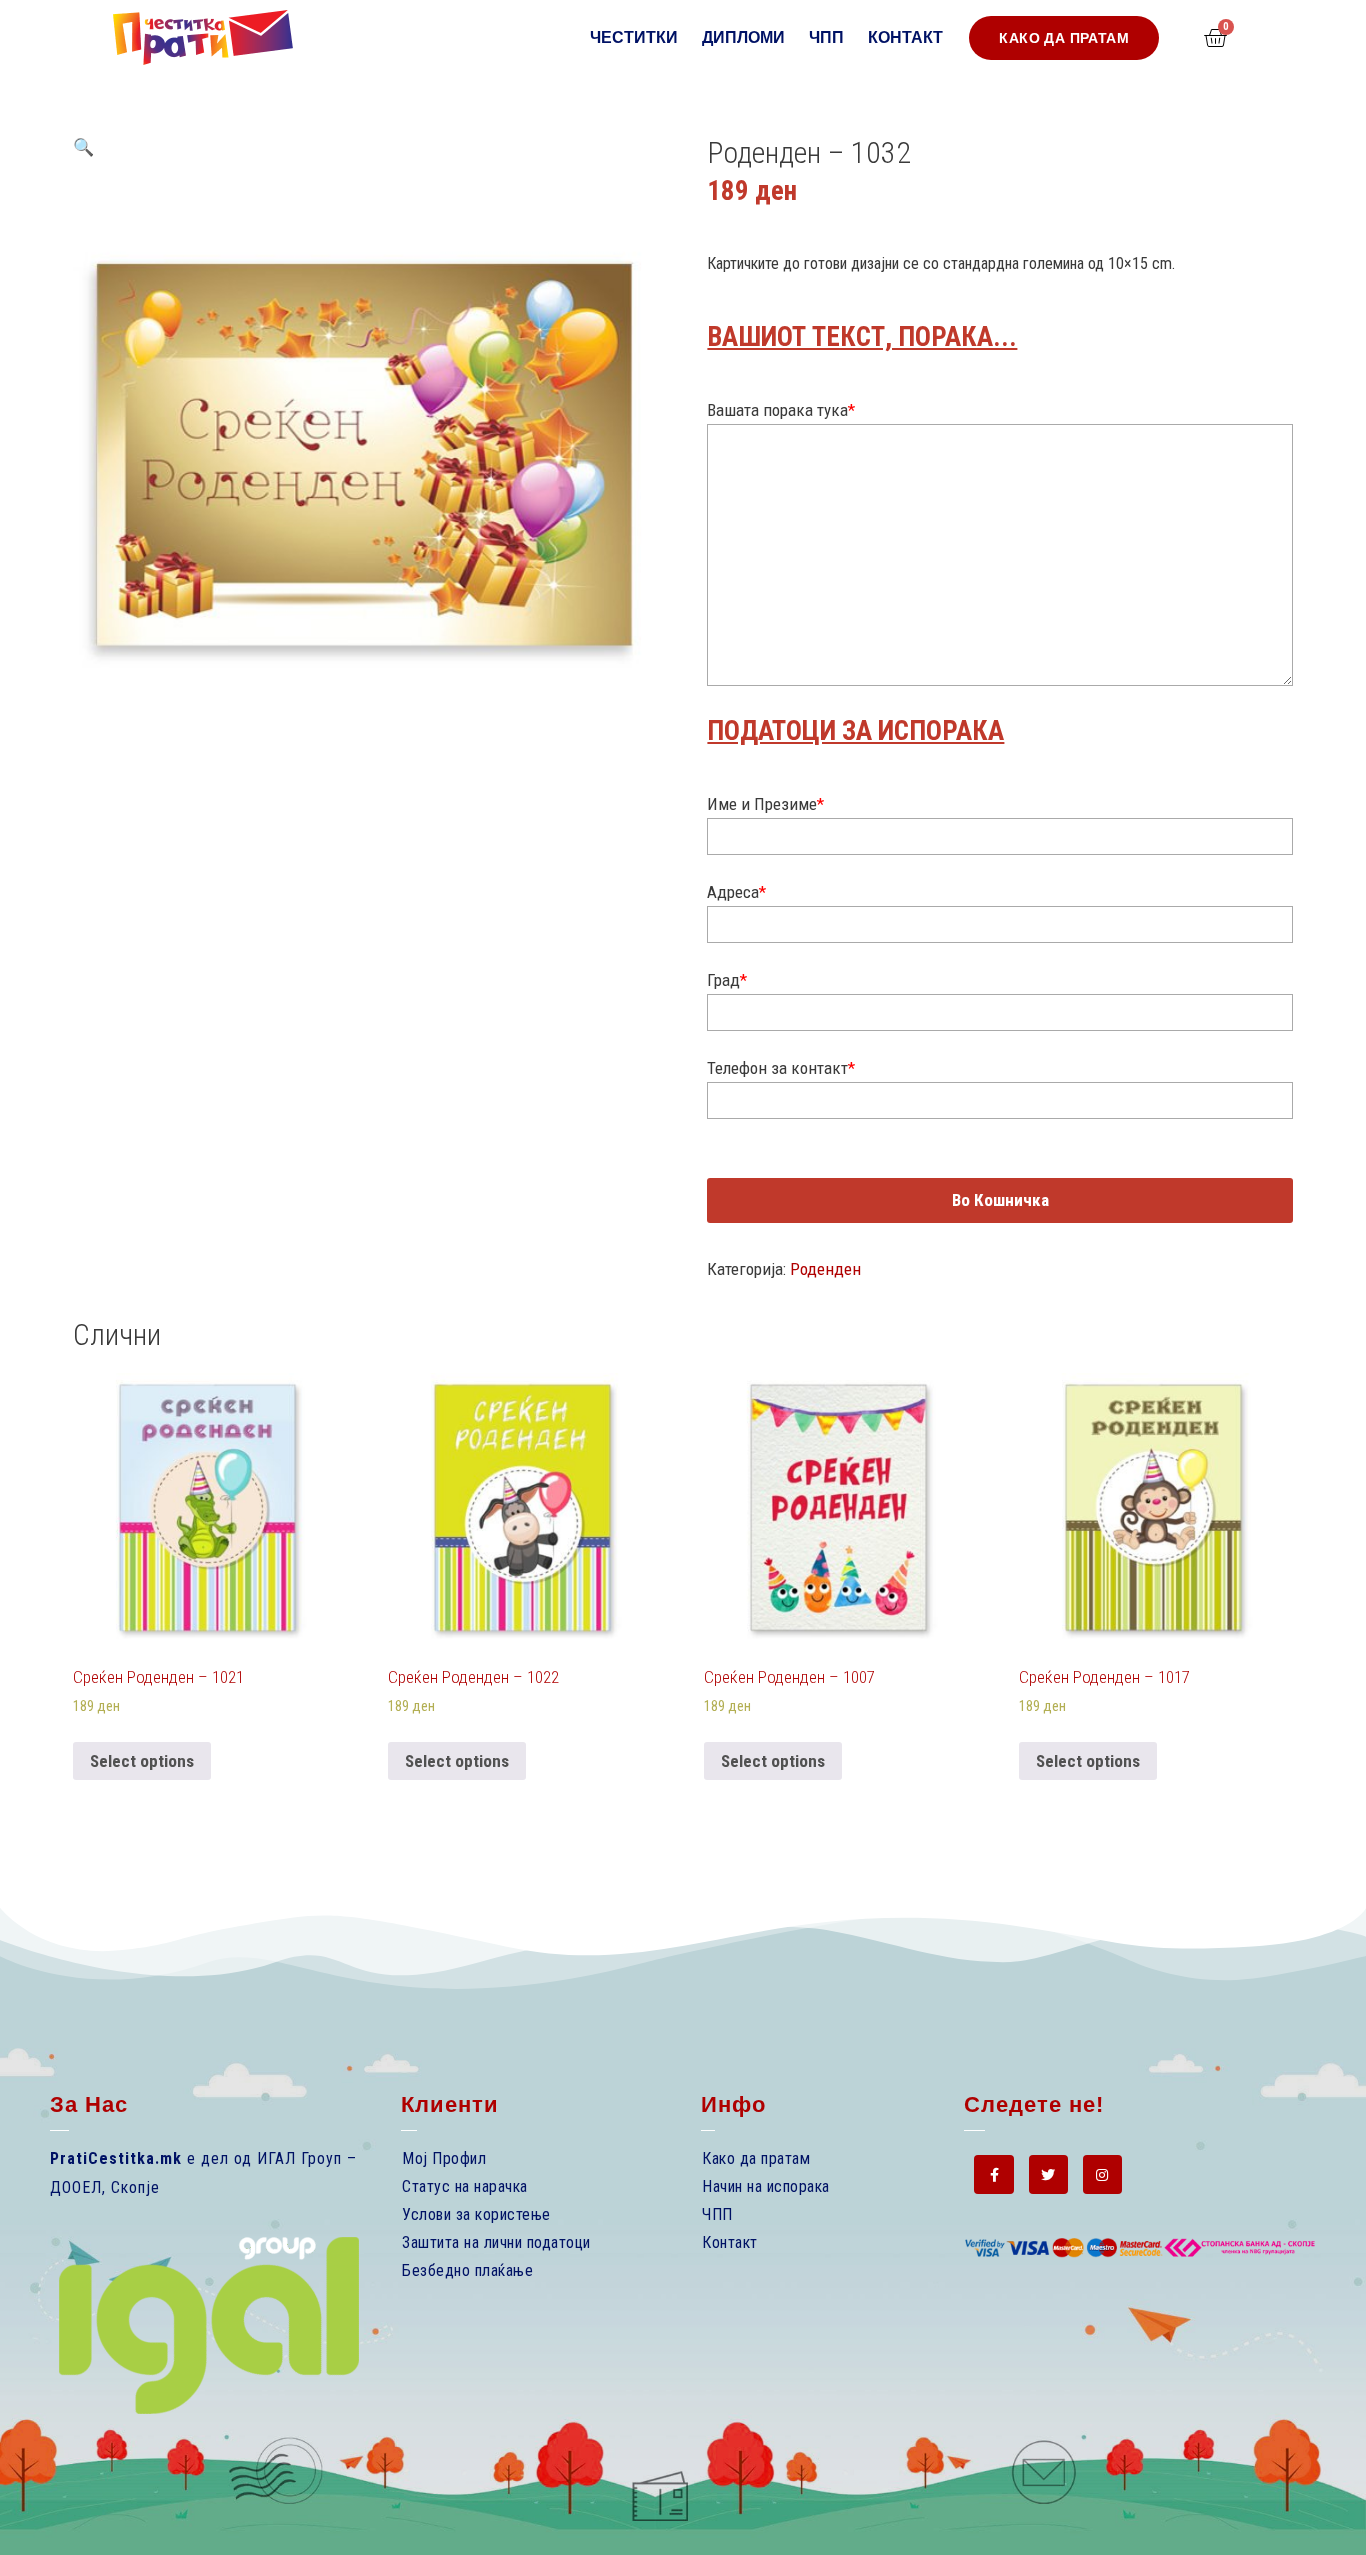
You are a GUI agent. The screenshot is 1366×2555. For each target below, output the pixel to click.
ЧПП (826, 37)
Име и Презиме (765, 804)
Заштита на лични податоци (496, 2242)
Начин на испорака (766, 2186)
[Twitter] (1048, 2174)
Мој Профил (444, 2158)
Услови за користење (476, 2214)
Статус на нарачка (465, 2186)
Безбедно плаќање (467, 2270)
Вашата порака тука (781, 410)
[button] (1064, 38)
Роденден (825, 1269)
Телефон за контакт (781, 1068)
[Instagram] (1102, 2174)
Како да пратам (756, 2158)
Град (727, 980)
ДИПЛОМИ (743, 37)
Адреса (736, 892)
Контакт (905, 37)
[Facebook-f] (993, 2174)
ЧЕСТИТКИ (634, 37)
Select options (142, 1761)
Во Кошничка (1000, 1200)
